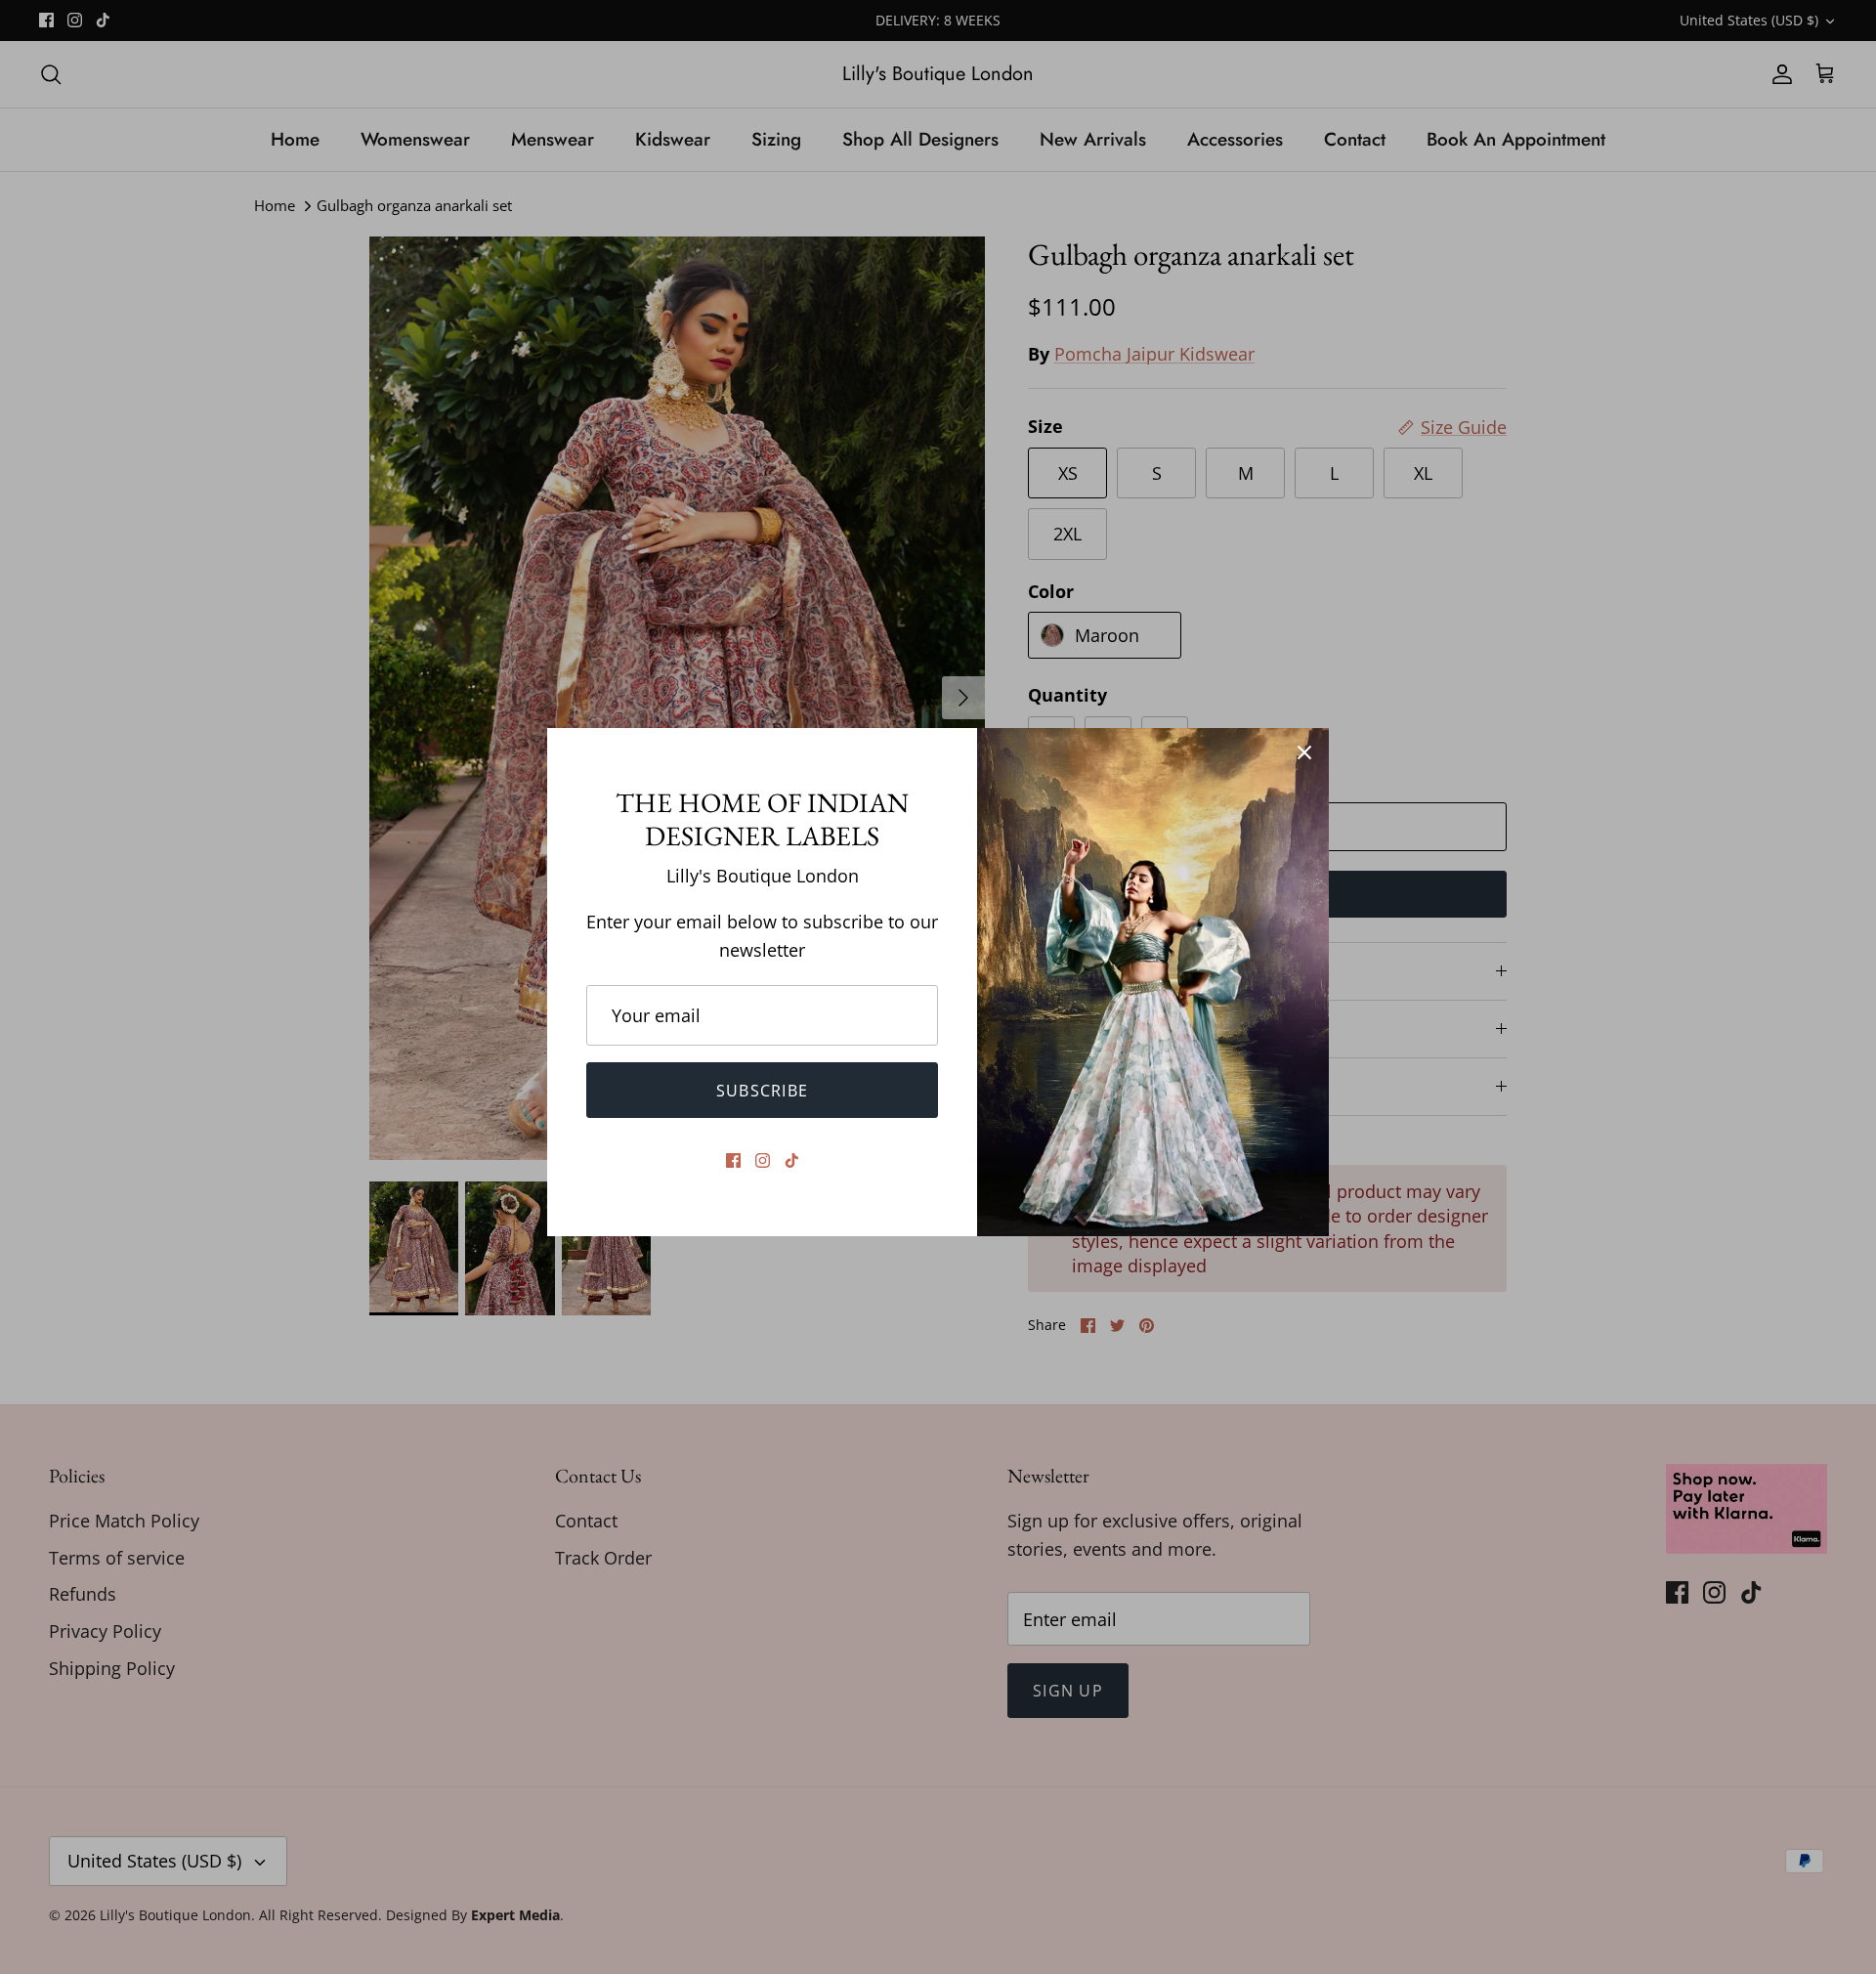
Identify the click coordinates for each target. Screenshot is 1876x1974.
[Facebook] (733, 1160)
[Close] (1304, 752)
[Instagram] (763, 1160)
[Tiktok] (792, 1160)
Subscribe (763, 1091)
